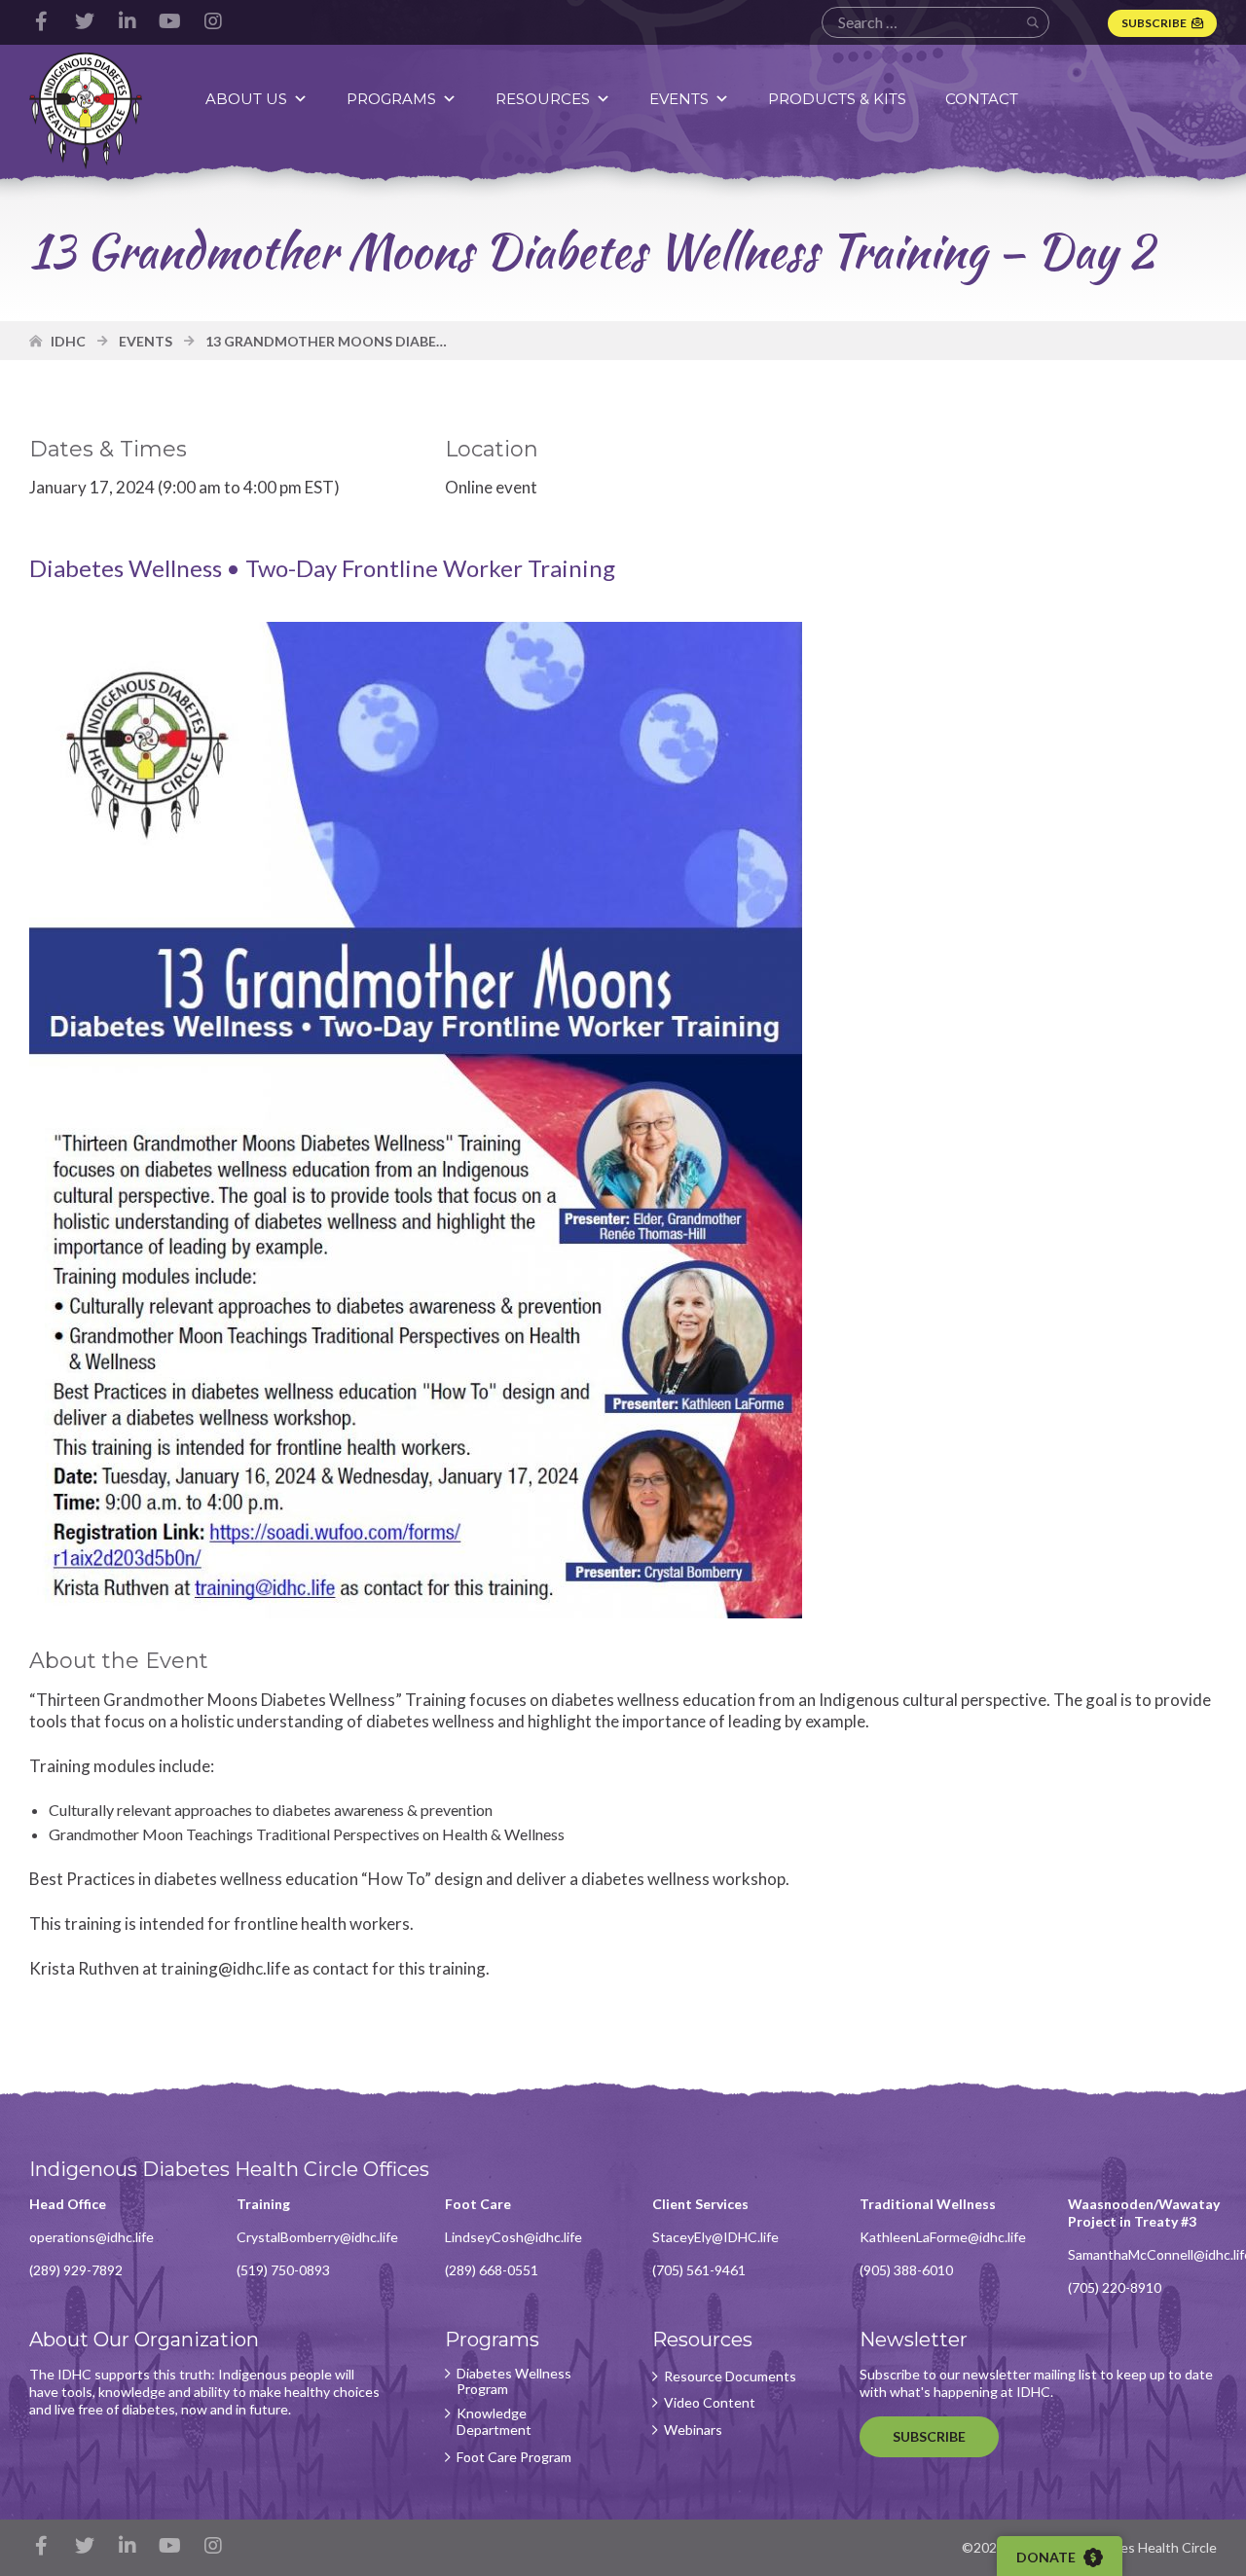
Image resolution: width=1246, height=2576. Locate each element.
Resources (543, 99)
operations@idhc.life (92, 2237)
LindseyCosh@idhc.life (513, 2237)
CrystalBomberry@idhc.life (317, 2237)
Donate (1047, 2557)
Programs (391, 99)
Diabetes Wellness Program (514, 2382)
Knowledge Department (494, 2422)
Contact (982, 99)
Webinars (693, 2430)
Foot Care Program (514, 2457)
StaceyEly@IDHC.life (715, 2237)
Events (679, 99)
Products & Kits (837, 99)
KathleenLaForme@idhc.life (943, 2237)
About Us (246, 99)
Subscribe (1154, 23)
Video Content (710, 2403)
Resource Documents (730, 2376)
